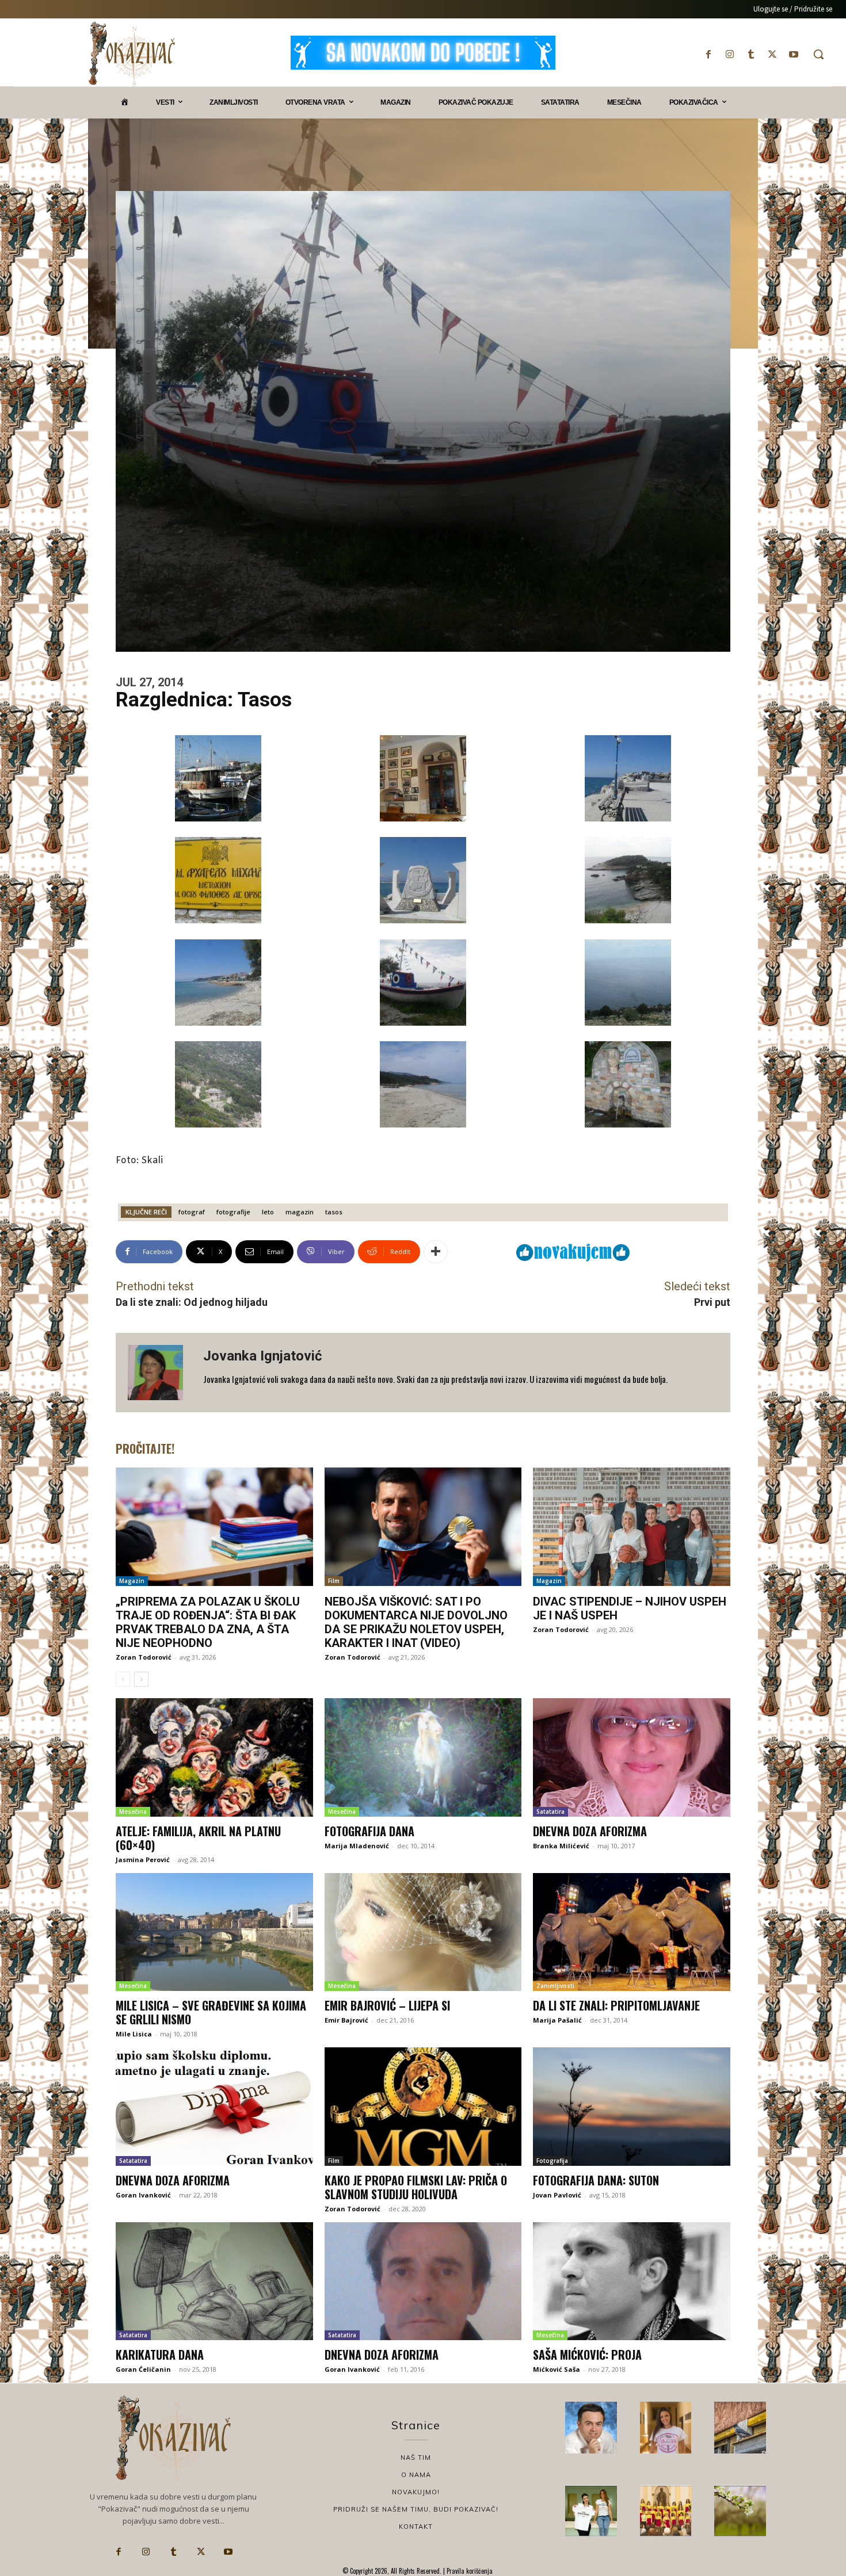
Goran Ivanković (143, 2195)
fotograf (192, 1212)
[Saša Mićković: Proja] (632, 2281)
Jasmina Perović (143, 1860)
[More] (436, 1252)
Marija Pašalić (557, 2020)
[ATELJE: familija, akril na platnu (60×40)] (214, 1757)
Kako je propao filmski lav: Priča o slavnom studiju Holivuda (416, 2187)
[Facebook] (708, 54)
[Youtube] (794, 54)
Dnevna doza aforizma (590, 1831)
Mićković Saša (557, 2369)
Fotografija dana (369, 1831)
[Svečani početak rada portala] (666, 2511)
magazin (300, 1212)
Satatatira (550, 1811)
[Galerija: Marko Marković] (740, 2511)
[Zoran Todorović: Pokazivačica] (740, 2428)
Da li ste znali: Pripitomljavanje (616, 2005)
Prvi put (712, 1302)
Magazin (132, 1581)
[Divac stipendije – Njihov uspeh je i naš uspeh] (632, 1527)
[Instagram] (729, 54)
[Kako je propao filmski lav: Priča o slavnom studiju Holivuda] (423, 2107)
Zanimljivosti (555, 1986)
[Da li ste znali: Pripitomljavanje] (632, 1932)
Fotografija (552, 2161)
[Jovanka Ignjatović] (159, 1373)
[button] (818, 54)
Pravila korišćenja (469, 2571)
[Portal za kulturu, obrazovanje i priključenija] (132, 54)
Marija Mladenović (357, 1846)
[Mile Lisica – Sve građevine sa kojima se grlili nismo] (214, 1932)
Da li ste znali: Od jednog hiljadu (192, 1302)
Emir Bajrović (346, 2020)
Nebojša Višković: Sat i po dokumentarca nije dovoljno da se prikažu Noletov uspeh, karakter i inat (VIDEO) (416, 1622)
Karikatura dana (160, 2355)
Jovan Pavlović (557, 2195)
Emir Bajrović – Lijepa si (387, 2005)
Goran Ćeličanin (143, 2369)
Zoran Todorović (144, 1657)
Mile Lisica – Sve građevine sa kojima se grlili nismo (211, 2012)
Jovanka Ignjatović (263, 1356)
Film (334, 1581)
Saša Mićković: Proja (587, 2355)
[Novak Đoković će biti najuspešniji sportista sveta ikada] (591, 2428)
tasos (334, 1212)
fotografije (233, 1212)
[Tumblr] (751, 54)
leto (268, 1212)
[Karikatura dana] (214, 2281)
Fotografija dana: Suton (596, 2180)
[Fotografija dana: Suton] (632, 2107)
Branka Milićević (561, 1846)
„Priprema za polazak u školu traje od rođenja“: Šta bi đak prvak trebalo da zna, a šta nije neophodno (208, 1622)
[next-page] (141, 1679)
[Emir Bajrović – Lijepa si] (423, 1932)
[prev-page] (123, 1679)
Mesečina (133, 1811)
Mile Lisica (134, 2034)
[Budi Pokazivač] (591, 2511)
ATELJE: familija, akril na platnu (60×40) (198, 1838)
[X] (773, 54)
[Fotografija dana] (423, 1757)
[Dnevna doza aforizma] (632, 1757)
